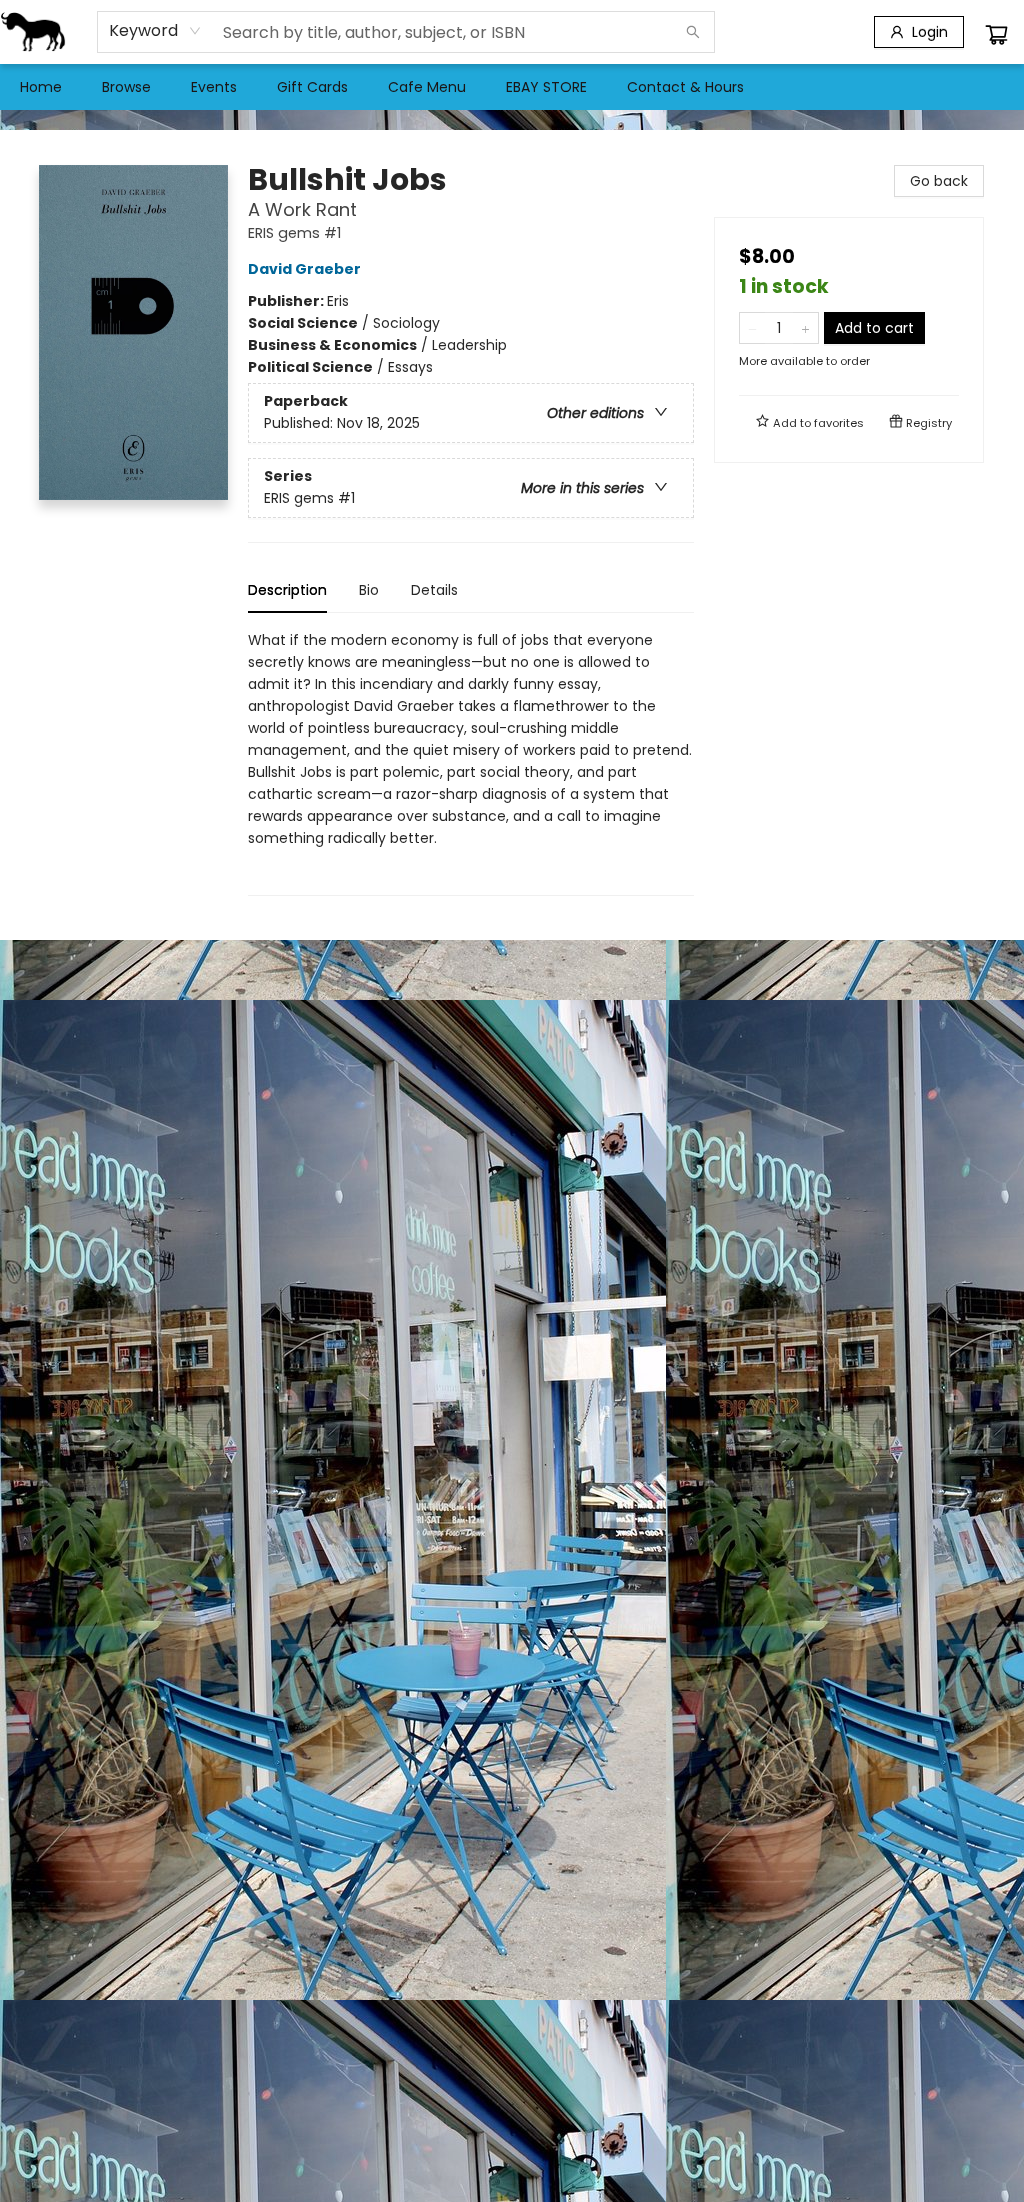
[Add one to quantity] (805, 328)
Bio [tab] (369, 590)
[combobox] (155, 31)
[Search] (693, 32)
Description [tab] (287, 590)
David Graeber (304, 269)
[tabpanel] (471, 762)
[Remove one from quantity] (752, 328)
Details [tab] (434, 590)
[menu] (512, 87)
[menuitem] (41, 87)
